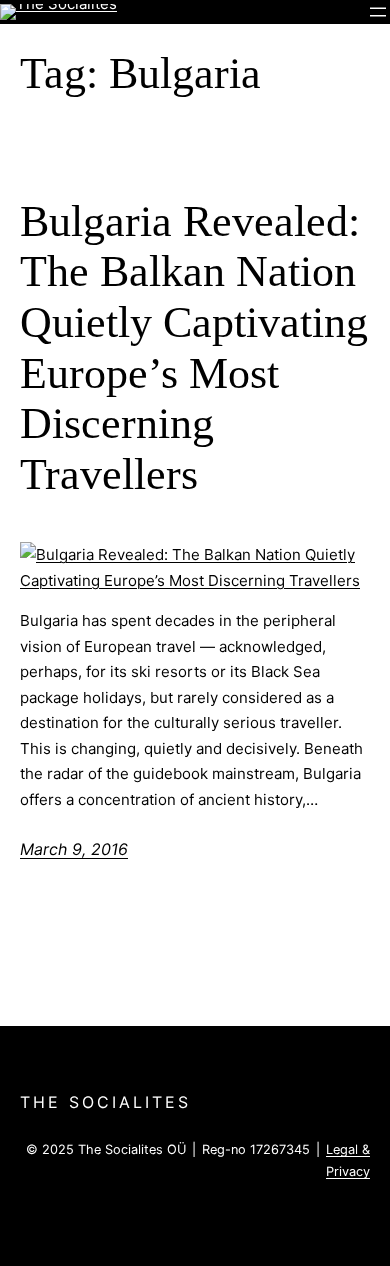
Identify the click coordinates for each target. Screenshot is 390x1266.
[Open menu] (378, 12)
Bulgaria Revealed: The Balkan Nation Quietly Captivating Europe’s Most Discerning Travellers (194, 348)
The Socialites (105, 1102)
